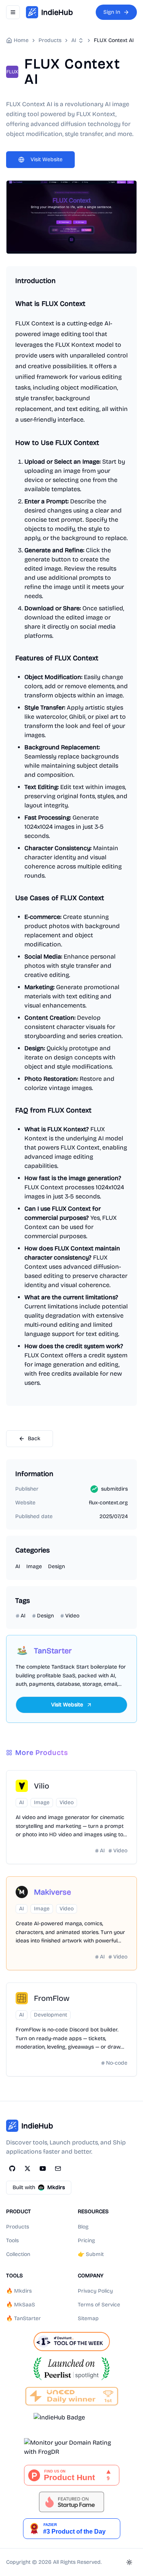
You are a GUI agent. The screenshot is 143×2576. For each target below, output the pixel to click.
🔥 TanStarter (23, 2318)
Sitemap (88, 2318)
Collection (18, 2254)
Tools (12, 2240)
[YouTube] (43, 2168)
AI (74, 40)
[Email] (58, 2168)
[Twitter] (27, 2168)
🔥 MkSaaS (21, 2305)
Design (56, 1566)
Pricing (86, 2240)
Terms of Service (99, 2305)
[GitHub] (12, 2168)
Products (18, 2227)
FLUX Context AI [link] (114, 40)
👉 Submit (91, 2254)
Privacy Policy (95, 2291)
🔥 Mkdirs (19, 2291)
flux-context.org (108, 1503)
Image (34, 1566)
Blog (83, 2227)
